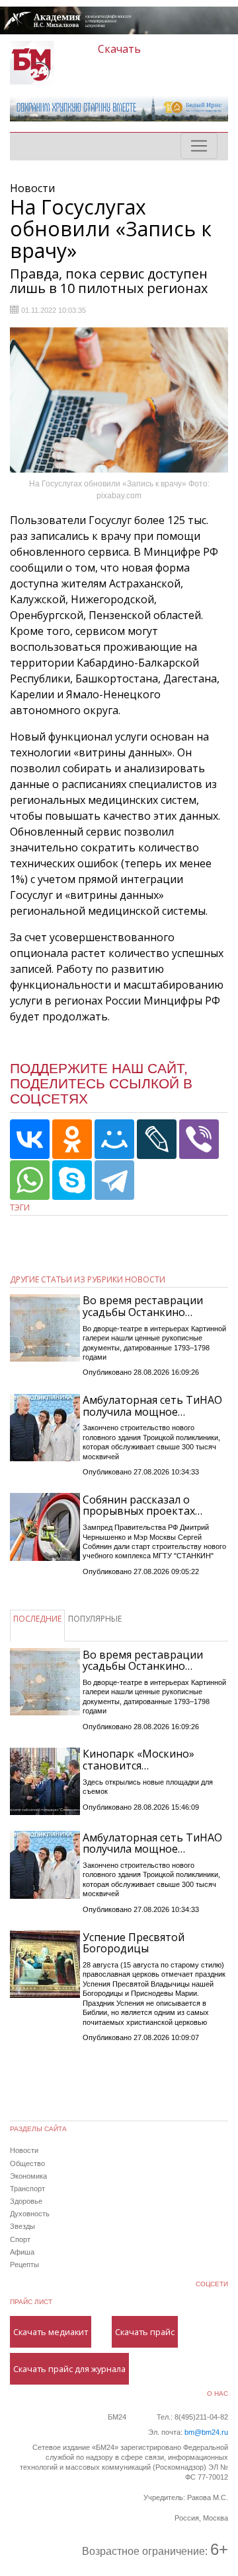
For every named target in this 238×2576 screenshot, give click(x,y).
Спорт (20, 2239)
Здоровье (26, 2201)
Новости (24, 2150)
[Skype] (72, 1180)
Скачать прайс (145, 2332)
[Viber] (199, 1139)
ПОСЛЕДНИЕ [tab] (37, 1619)
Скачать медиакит (51, 2332)
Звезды (22, 2226)
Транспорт (27, 2189)
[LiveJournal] (157, 1139)
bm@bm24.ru (206, 2432)
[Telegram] (114, 1180)
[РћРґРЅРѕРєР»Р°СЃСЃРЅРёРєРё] (72, 1139)
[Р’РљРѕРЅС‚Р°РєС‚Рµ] (30, 1139)
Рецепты (24, 2264)
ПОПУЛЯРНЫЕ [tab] (95, 1619)
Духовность (30, 2214)
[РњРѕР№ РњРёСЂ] (114, 1139)
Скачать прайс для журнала (69, 2369)
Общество (27, 2163)
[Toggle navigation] (199, 146)
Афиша (22, 2252)
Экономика (28, 2176)
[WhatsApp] (30, 1180)
